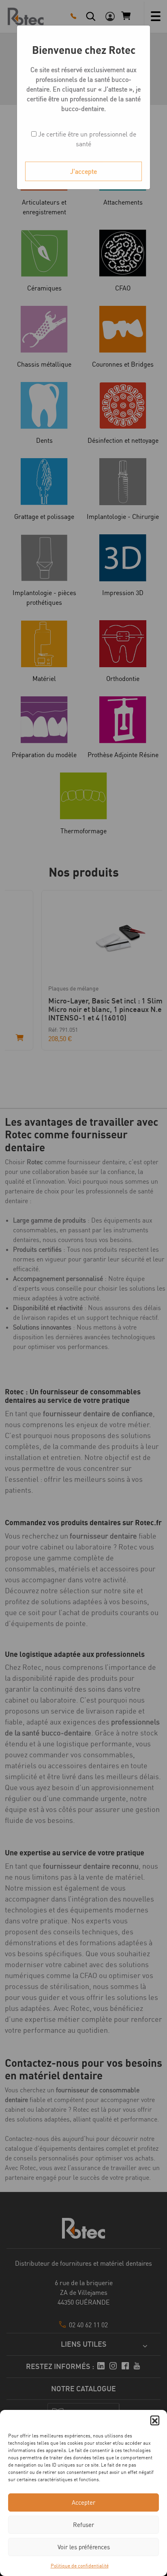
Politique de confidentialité (80, 2566)
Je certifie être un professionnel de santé (86, 139)
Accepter (83, 2502)
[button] (155, 2420)
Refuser (83, 2525)
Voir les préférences (84, 2547)
